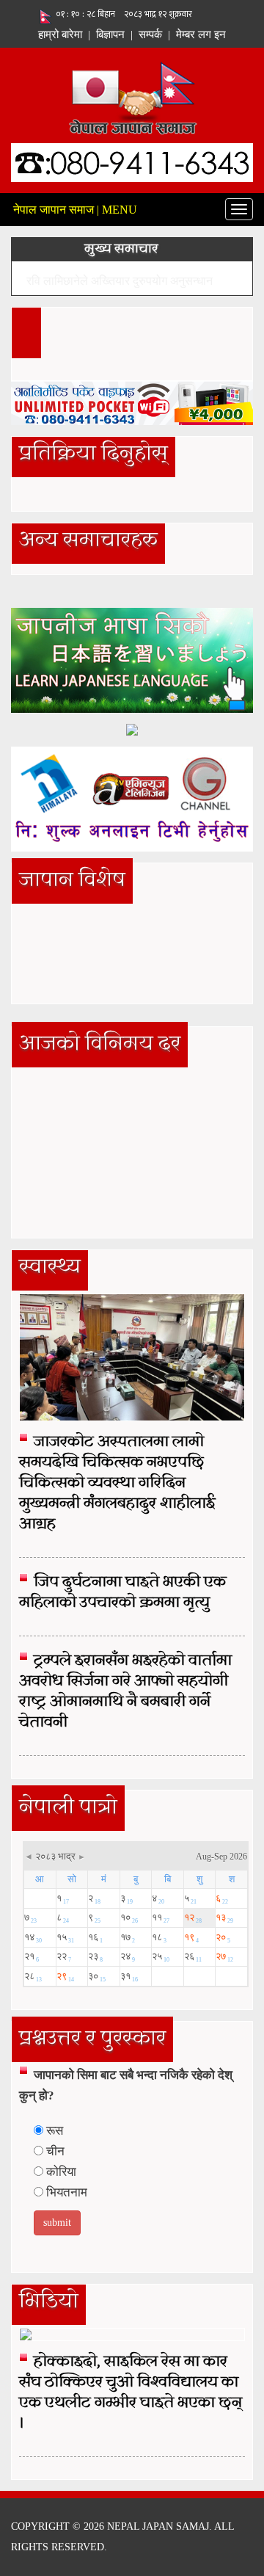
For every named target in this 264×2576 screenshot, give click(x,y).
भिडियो (49, 2302)
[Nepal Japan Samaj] (132, 96)
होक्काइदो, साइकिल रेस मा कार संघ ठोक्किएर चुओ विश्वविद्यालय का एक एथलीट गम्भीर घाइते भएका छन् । (131, 2393)
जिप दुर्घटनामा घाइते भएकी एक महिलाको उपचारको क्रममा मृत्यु (122, 1593)
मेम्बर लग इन (201, 35)
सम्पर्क (150, 35)
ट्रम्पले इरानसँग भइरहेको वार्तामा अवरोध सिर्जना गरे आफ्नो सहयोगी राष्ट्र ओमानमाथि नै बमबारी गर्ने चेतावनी (125, 1692)
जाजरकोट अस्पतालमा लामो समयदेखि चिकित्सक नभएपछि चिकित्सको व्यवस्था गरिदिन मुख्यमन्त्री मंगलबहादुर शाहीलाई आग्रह (117, 1484)
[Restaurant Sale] (132, 729)
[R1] (132, 660)
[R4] (132, 798)
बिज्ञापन (110, 35)
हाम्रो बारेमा (60, 35)
